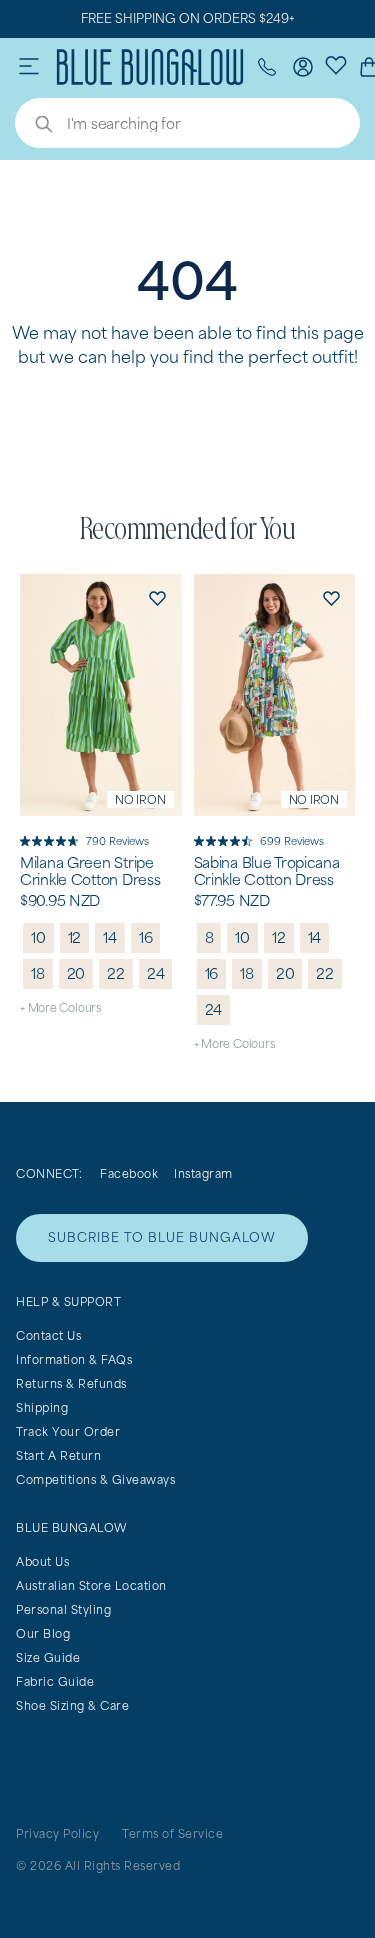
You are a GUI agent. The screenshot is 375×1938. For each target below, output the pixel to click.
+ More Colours (60, 1007)
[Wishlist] (336, 64)
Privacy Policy (57, 1833)
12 (75, 937)
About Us (42, 1561)
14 (110, 937)
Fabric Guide (55, 1681)
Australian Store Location (91, 1585)
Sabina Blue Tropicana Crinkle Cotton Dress (267, 871)
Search (34, 126)
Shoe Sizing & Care (72, 1705)
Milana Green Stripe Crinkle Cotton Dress (90, 871)
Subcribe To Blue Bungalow (162, 1237)
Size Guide (48, 1657)
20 (76, 973)
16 (146, 937)
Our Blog (43, 1633)
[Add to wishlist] (158, 598)
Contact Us (48, 1335)
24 (156, 973)
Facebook (129, 1173)
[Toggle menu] (29, 67)
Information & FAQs (74, 1359)
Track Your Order (68, 1431)
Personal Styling (63, 1609)
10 (38, 937)
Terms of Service (172, 1833)
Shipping (42, 1407)
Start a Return (58, 1455)
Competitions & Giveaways (95, 1479)
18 (38, 973)
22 (116, 973)
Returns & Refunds (71, 1383)
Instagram (203, 1173)
